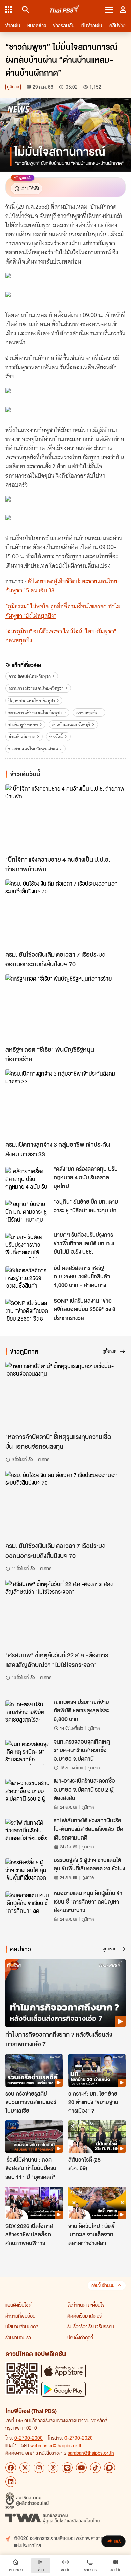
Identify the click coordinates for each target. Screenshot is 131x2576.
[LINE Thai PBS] (67, 2468)
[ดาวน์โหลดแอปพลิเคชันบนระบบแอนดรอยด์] (63, 2389)
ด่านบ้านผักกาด (22, 737)
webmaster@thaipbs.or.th (56, 2445)
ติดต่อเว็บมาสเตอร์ (84, 2316)
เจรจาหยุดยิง (87, 712)
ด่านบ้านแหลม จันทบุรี (71, 725)
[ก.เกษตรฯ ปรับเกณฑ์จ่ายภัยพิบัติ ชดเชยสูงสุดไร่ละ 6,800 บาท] (28, 1713)
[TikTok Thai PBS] (95, 2468)
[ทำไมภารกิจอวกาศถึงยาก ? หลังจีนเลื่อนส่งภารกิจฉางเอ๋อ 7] (65, 1993)
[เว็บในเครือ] (9, 9)
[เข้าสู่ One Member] (123, 9)
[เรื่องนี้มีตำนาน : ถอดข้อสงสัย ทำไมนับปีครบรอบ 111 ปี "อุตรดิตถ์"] (34, 2137)
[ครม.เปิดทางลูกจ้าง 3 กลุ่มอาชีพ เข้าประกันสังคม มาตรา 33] (65, 1103)
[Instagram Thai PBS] (39, 2468)
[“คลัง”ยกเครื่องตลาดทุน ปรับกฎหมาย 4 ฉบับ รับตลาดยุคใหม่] (28, 1180)
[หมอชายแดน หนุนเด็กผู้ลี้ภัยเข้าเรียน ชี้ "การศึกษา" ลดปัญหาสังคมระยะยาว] (28, 1904)
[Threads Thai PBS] (53, 2468)
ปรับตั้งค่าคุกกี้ (80, 2337)
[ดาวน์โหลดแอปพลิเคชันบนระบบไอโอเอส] (63, 2371)
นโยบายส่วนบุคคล (22, 2326)
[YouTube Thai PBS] (81, 2468)
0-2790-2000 (29, 2438)
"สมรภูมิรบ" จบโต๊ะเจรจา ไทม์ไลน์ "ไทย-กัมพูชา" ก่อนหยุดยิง (61, 636)
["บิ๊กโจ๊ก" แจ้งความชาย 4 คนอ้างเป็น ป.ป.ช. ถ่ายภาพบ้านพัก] (65, 818)
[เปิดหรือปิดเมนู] (109, 9)
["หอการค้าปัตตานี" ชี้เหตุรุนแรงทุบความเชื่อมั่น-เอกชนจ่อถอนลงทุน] (65, 1396)
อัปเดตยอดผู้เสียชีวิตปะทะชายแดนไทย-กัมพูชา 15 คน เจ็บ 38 (62, 586)
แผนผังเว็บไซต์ (18, 2305)
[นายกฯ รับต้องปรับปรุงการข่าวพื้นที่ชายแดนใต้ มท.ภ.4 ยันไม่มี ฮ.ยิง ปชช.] (28, 1245)
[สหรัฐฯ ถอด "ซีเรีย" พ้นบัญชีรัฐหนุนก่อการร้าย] (65, 1008)
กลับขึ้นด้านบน (103, 2285)
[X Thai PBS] (25, 2468)
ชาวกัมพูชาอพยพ (23, 725)
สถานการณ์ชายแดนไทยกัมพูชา (35, 712)
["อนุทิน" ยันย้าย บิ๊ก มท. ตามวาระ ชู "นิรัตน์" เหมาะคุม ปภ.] (28, 1212)
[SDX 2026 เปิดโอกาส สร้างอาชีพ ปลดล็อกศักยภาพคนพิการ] (34, 2203)
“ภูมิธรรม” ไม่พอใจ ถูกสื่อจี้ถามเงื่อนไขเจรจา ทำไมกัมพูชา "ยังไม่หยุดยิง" (63, 611)
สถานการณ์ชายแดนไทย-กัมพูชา (36, 688)
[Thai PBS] (65, 10)
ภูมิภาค (13, 87)
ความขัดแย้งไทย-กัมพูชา (30, 676)
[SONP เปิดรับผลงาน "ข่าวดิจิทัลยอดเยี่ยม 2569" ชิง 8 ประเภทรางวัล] (28, 1311)
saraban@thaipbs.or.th (91, 2453)
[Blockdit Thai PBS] (110, 2468)
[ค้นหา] (24, 9)
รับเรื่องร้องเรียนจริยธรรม (91, 2326)
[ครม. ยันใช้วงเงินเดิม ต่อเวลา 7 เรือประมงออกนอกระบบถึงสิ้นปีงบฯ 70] (65, 913)
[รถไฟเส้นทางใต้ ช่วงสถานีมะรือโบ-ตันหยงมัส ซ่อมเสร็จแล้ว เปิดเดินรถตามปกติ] (28, 1831)
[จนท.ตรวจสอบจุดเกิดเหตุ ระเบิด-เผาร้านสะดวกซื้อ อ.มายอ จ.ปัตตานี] (28, 1752)
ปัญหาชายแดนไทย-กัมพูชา (32, 700)
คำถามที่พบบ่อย (20, 2316)
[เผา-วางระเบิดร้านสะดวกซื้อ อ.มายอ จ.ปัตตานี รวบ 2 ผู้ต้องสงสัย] (28, 1792)
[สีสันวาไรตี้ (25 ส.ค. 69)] (97, 2137)
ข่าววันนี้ (56, 737)
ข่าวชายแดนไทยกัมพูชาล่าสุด (33, 749)
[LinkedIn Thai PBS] (11, 2482)
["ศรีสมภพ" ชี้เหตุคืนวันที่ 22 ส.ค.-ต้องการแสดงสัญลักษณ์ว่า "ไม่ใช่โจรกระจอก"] (65, 1614)
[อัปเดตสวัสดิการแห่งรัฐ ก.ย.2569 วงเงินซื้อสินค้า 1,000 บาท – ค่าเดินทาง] (28, 1279)
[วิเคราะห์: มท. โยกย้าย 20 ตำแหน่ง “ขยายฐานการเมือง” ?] (97, 2070)
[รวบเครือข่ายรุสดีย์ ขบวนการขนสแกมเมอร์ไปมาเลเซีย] (34, 2070)
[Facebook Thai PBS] (11, 2468)
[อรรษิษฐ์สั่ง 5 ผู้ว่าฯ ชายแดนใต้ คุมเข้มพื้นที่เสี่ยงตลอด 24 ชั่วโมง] (28, 1871)
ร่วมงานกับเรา (18, 2337)
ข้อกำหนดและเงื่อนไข (86, 2305)
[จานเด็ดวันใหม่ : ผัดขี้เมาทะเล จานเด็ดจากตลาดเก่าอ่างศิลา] (97, 2203)
